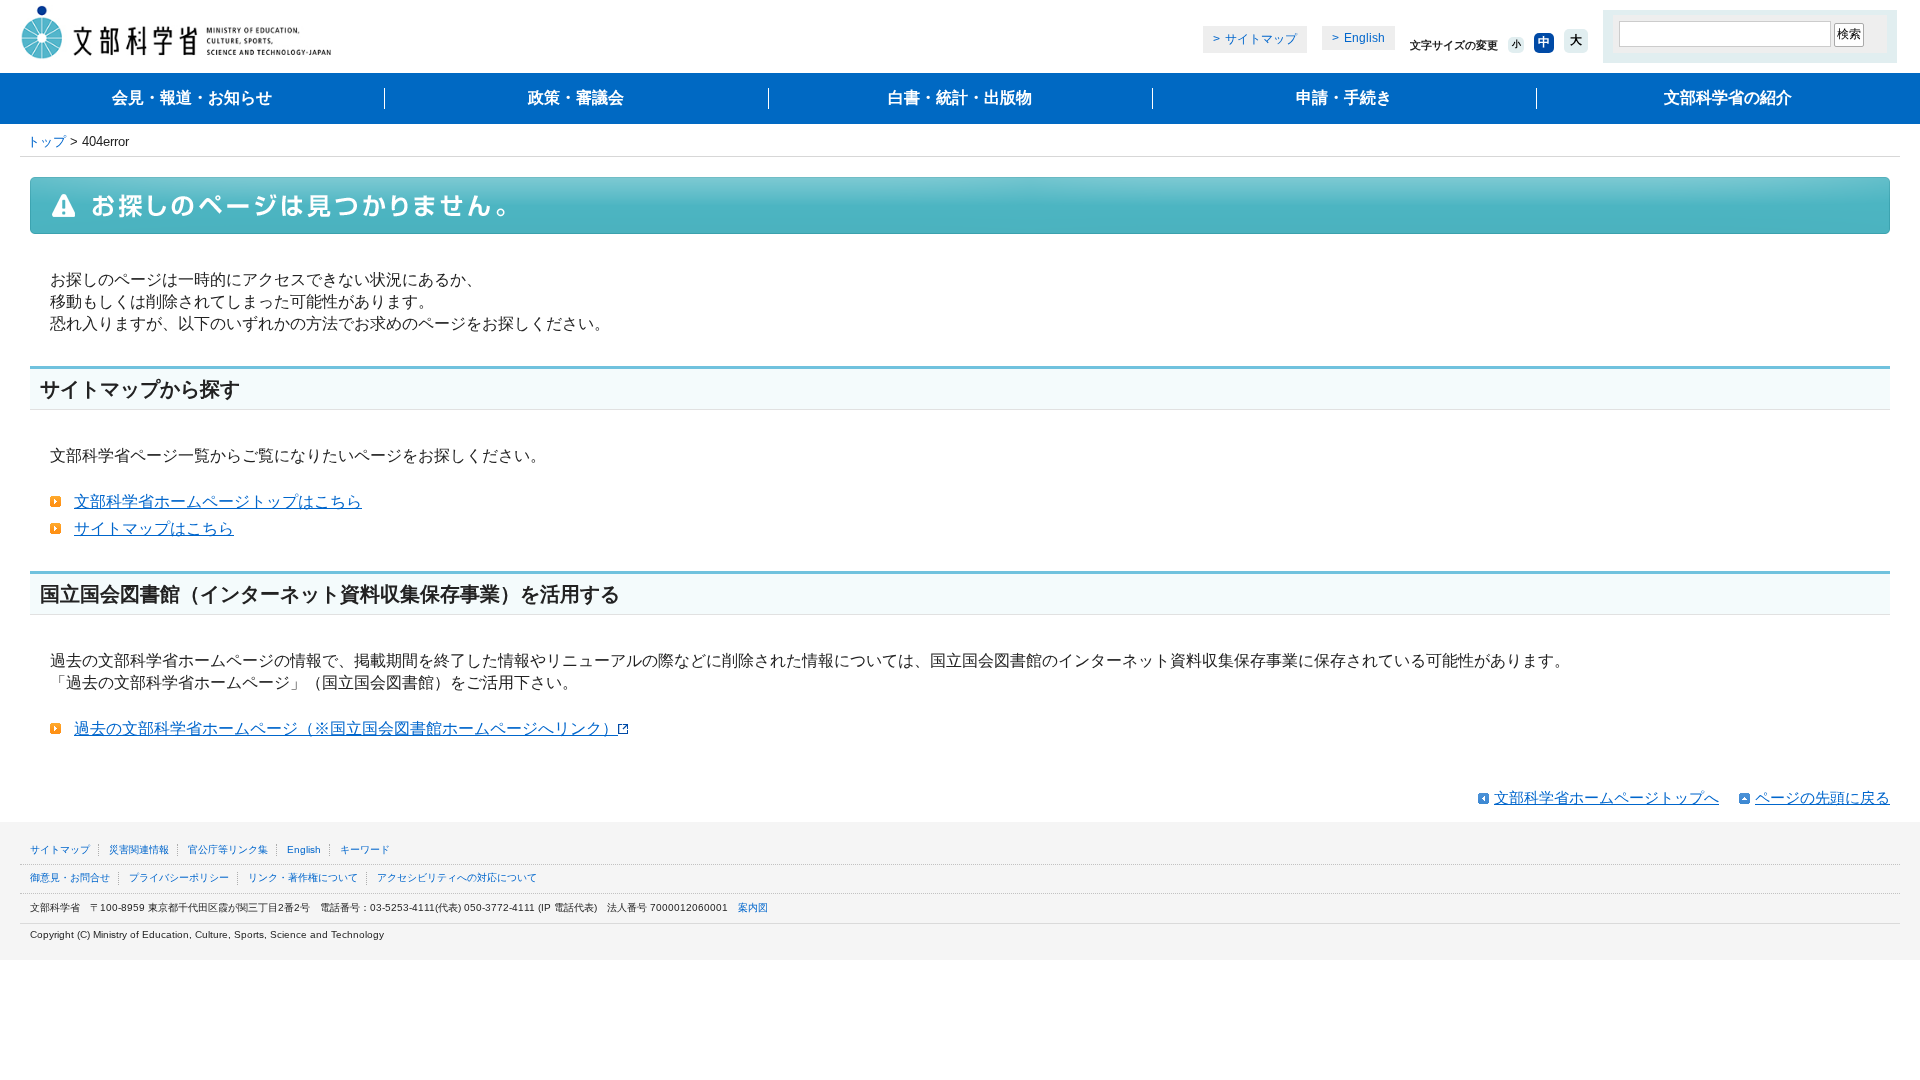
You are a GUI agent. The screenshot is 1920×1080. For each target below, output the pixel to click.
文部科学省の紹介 (1728, 97)
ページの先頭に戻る (1822, 797)
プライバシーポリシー (179, 877)
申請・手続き (1344, 97)
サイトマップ (1261, 39)
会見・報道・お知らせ (192, 97)
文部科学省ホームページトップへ (1606, 797)
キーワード (365, 849)
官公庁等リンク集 (228, 849)
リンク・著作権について (303, 877)
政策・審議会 (576, 97)
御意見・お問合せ (70, 877)
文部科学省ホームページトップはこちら (218, 501)
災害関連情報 (139, 849)
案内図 (753, 907)
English (1364, 38)
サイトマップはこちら (154, 528)
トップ (46, 141)
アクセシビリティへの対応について (457, 877)
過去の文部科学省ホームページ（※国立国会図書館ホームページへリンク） (346, 728)
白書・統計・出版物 (960, 97)
